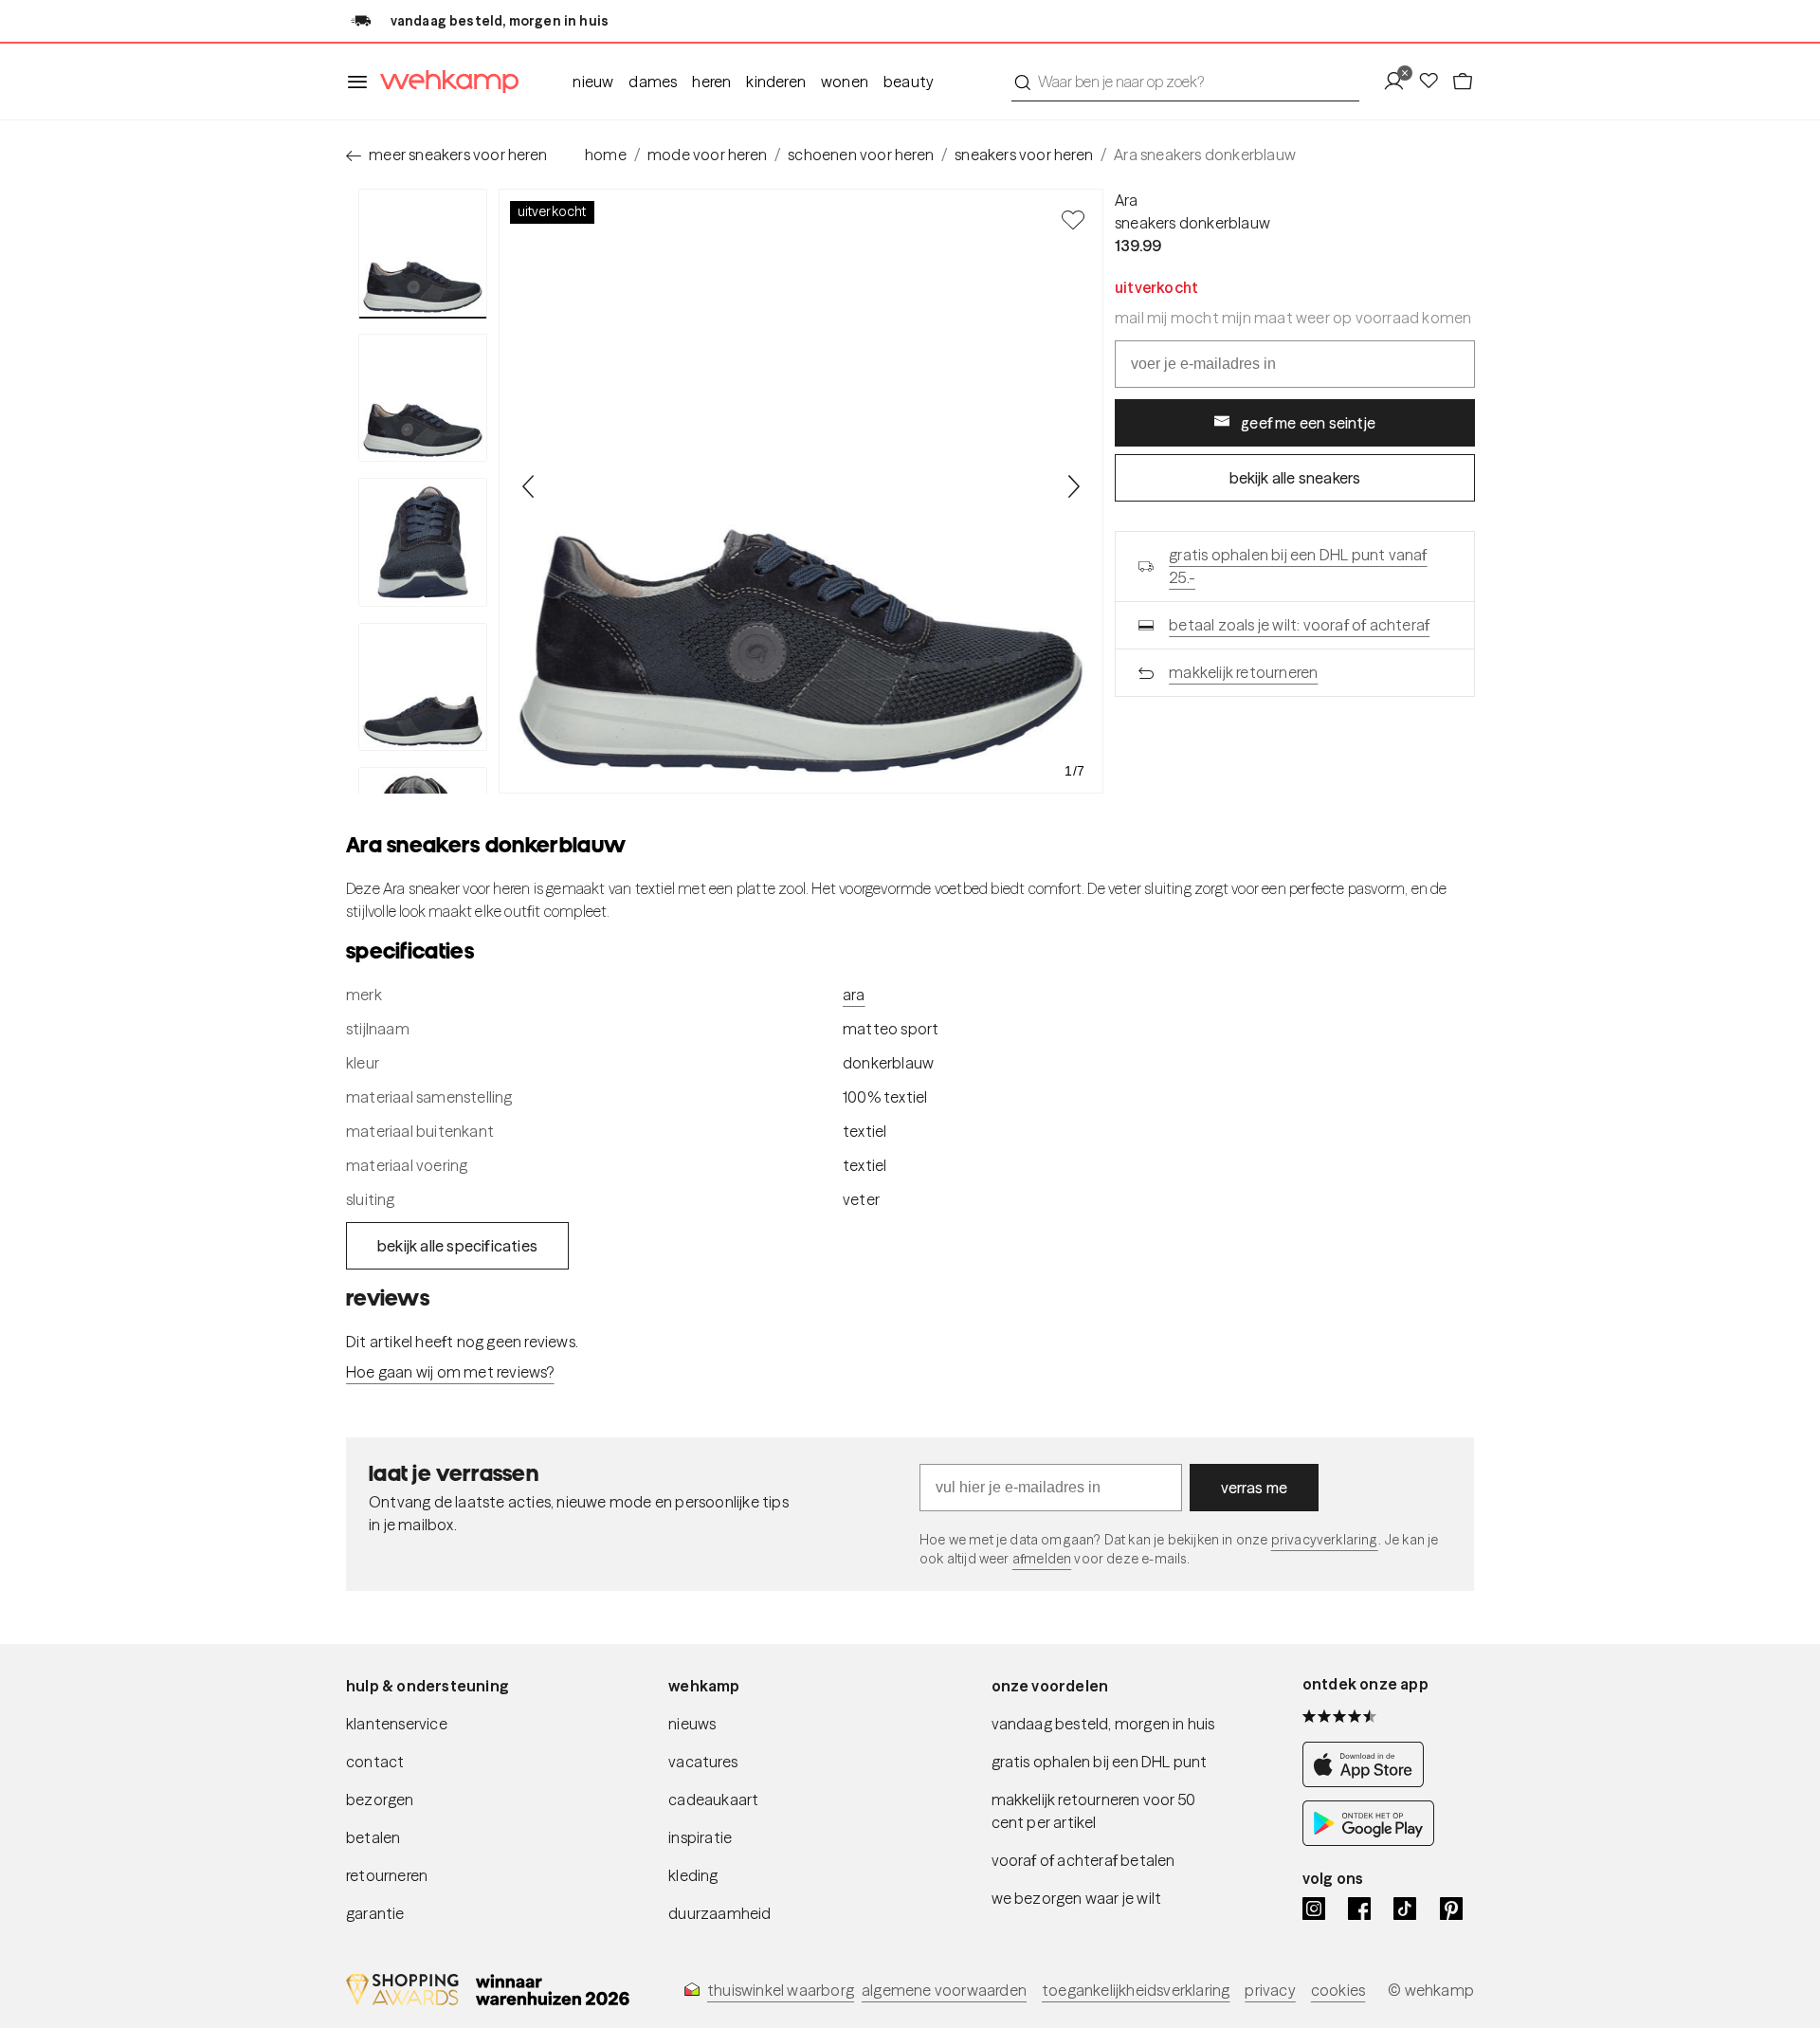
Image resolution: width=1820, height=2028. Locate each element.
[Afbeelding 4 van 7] (423, 687)
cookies (1338, 1990)
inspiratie (700, 1837)
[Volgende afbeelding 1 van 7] (1073, 486)
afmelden (1042, 1559)
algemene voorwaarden (944, 1990)
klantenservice (397, 1724)
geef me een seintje (1308, 423)
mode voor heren (707, 155)
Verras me (1255, 1488)
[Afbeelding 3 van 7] (423, 542)
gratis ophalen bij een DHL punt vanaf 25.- (1298, 566)
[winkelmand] (1463, 82)
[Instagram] (1314, 1909)
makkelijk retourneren (1243, 672)
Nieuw (593, 82)
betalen (373, 1837)
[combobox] (1185, 82)
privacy (1270, 1990)
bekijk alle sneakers (1295, 478)
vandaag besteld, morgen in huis (1103, 1724)
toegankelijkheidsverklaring (1136, 1990)
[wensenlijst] (1434, 82)
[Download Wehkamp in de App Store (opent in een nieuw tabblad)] (1368, 1781)
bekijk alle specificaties (457, 1246)
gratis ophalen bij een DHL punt (1100, 1762)
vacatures (703, 1762)
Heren (711, 82)
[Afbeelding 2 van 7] (423, 398)
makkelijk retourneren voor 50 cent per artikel (1094, 1811)
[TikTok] (1405, 1909)
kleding (693, 1875)
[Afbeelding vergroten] (801, 491)
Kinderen (776, 82)
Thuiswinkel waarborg (781, 1990)
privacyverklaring (1325, 1540)
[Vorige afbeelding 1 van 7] (529, 486)
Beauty (909, 82)
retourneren (387, 1875)
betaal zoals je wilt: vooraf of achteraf (1299, 625)
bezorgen (380, 1800)
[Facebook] (1359, 1909)
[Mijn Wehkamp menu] (1400, 82)
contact (375, 1762)
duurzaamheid (719, 1913)
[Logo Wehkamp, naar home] (444, 82)
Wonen (845, 82)
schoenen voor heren (861, 155)
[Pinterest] (1451, 1909)
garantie (375, 1913)
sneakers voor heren (1024, 155)
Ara (1127, 200)
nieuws (692, 1724)
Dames (653, 82)
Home (606, 155)
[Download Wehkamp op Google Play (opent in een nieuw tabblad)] (1368, 1840)
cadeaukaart (713, 1800)
